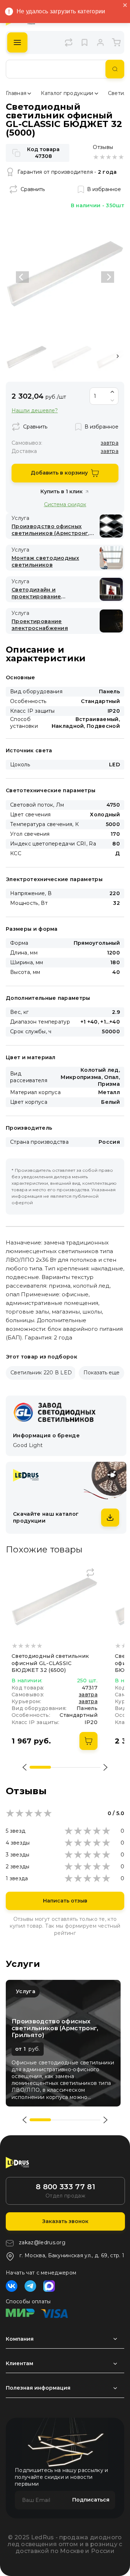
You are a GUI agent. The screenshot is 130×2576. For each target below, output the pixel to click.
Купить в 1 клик (62, 491)
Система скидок (65, 504)
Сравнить (33, 189)
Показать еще (101, 1373)
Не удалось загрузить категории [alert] (61, 11)
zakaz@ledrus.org (42, 2242)
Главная (16, 93)
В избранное (104, 189)
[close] (125, 6)
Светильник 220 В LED (41, 1373)
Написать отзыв (65, 1901)
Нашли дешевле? (35, 411)
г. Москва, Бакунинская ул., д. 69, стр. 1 (72, 2255)
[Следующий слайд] (108, 277)
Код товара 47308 (43, 153)
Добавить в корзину (59, 473)
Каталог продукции (67, 93)
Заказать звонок (65, 2221)
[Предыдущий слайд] (22, 277)
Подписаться (91, 2500)
